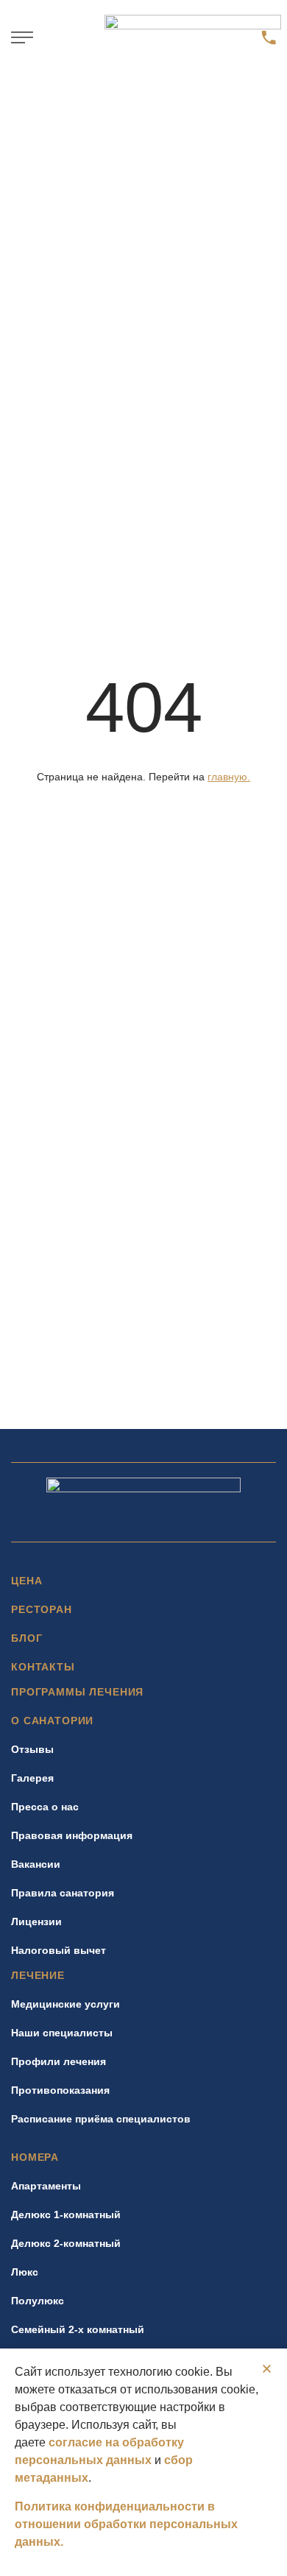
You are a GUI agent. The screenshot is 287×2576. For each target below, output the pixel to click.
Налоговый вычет (59, 1950)
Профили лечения (59, 2061)
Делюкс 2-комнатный (66, 2243)
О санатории (52, 1721)
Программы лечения (77, 1692)
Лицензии (36, 1922)
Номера (35, 2157)
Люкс (25, 2272)
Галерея (32, 1778)
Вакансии (36, 1864)
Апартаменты (46, 2186)
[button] (22, 38)
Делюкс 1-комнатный (66, 2215)
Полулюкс (38, 2301)
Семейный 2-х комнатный (78, 2329)
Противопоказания (60, 2090)
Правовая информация (72, 1835)
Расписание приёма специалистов (101, 2119)
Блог (26, 1638)
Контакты (43, 1667)
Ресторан (42, 1609)
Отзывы (32, 1749)
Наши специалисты (62, 2033)
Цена (26, 1581)
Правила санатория (63, 1893)
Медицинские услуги (65, 2004)
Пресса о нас (45, 1807)
